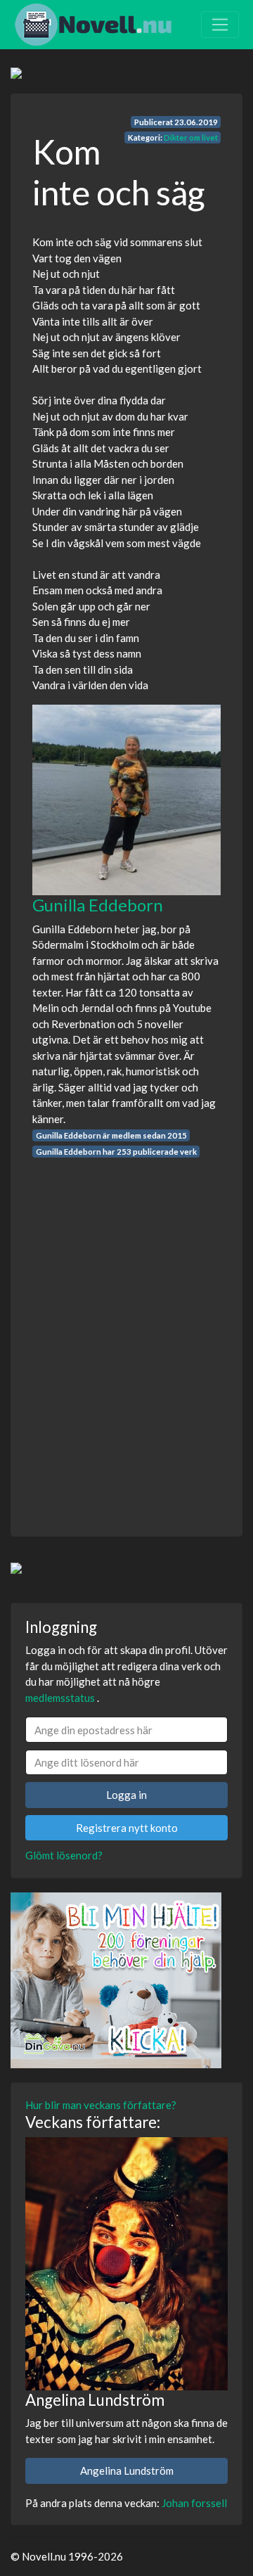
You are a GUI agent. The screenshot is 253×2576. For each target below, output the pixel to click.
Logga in (126, 1795)
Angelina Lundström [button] (127, 2471)
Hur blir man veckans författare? (101, 2105)
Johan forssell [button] (194, 2503)
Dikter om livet (191, 137)
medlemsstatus (60, 1698)
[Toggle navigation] (220, 25)
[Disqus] (126, 1334)
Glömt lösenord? (64, 1855)
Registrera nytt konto (127, 1828)
